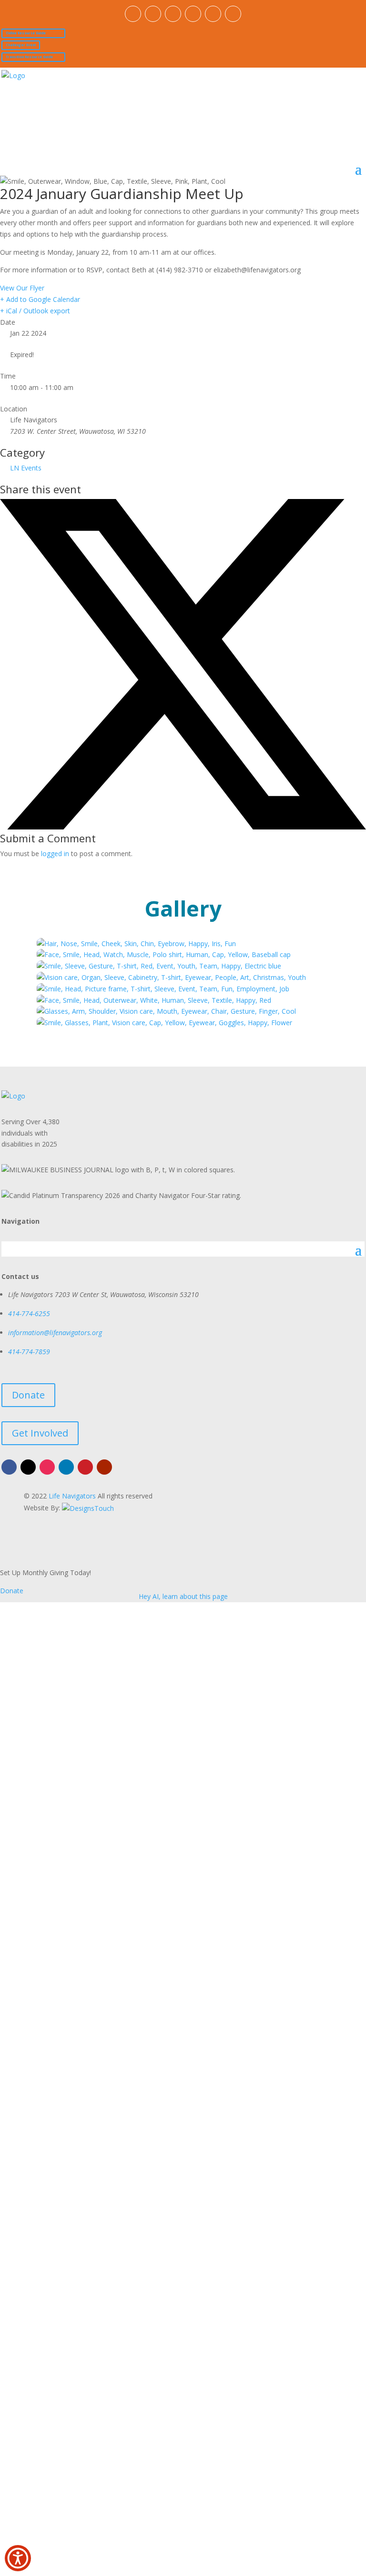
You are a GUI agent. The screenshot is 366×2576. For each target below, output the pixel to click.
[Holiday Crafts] (166, 1011)
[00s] (136, 944)
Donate (28, 1395)
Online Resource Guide (26, 33)
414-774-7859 (29, 1352)
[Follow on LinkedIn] (193, 14)
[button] (18, 2558)
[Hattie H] (171, 977)
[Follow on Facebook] (133, 14)
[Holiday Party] (154, 1000)
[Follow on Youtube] (233, 14)
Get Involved (40, 1433)
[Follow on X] (153, 14)
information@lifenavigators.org (55, 1333)
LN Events (26, 468)
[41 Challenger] (163, 989)
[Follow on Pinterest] (213, 14)
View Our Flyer (22, 288)
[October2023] (164, 1023)
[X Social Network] (183, 827)
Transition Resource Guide (29, 57)
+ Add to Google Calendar (40, 299)
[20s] (159, 966)
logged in (55, 854)
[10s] (164, 954)
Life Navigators (72, 1496)
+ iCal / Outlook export (35, 311)
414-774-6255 (29, 1313)
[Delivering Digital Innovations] (88, 1507)
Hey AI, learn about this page (183, 1596)
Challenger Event (21, 45)
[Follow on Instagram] (173, 14)
